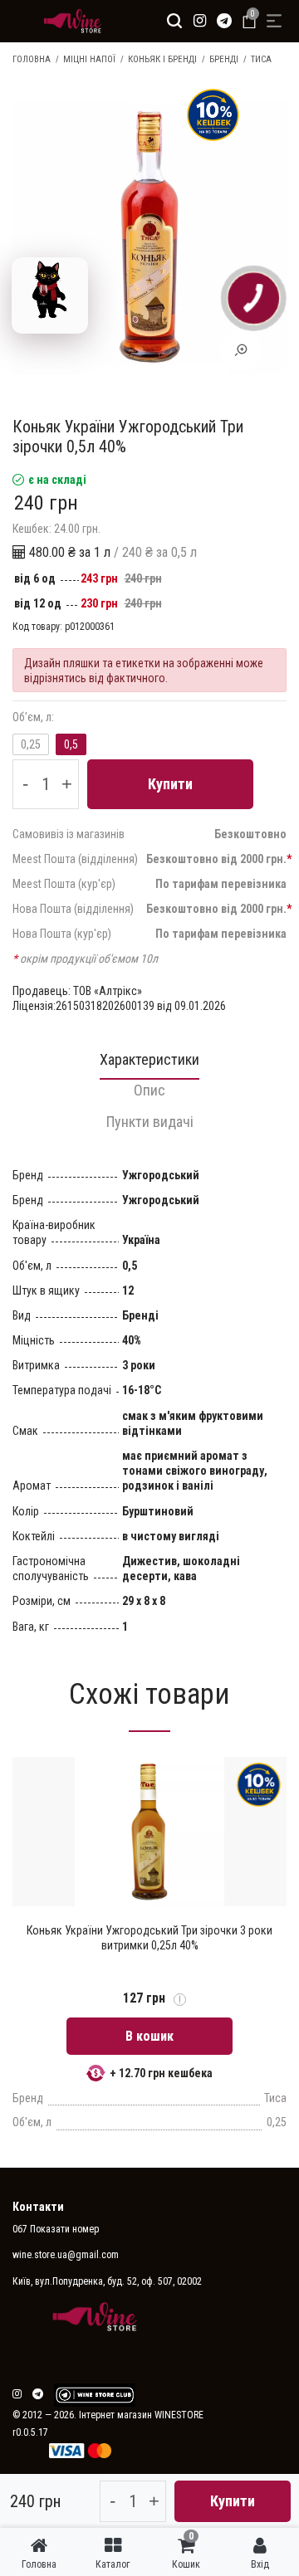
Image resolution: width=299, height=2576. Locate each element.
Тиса (261, 59)
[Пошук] (174, 21)
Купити (170, 784)
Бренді (224, 59)
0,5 (71, 744)
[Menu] (274, 21)
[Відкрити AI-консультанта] (50, 295)
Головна (32, 59)
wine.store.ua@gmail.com (66, 2255)
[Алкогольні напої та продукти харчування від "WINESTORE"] (69, 21)
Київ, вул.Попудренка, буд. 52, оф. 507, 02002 (107, 2281)
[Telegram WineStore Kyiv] (95, 2395)
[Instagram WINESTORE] (199, 21)
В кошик (149, 2036)
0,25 (31, 744)
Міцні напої (89, 59)
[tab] (149, 1064)
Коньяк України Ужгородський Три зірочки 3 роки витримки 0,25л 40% (149, 1938)
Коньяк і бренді (162, 59)
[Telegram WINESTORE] (224, 21)
